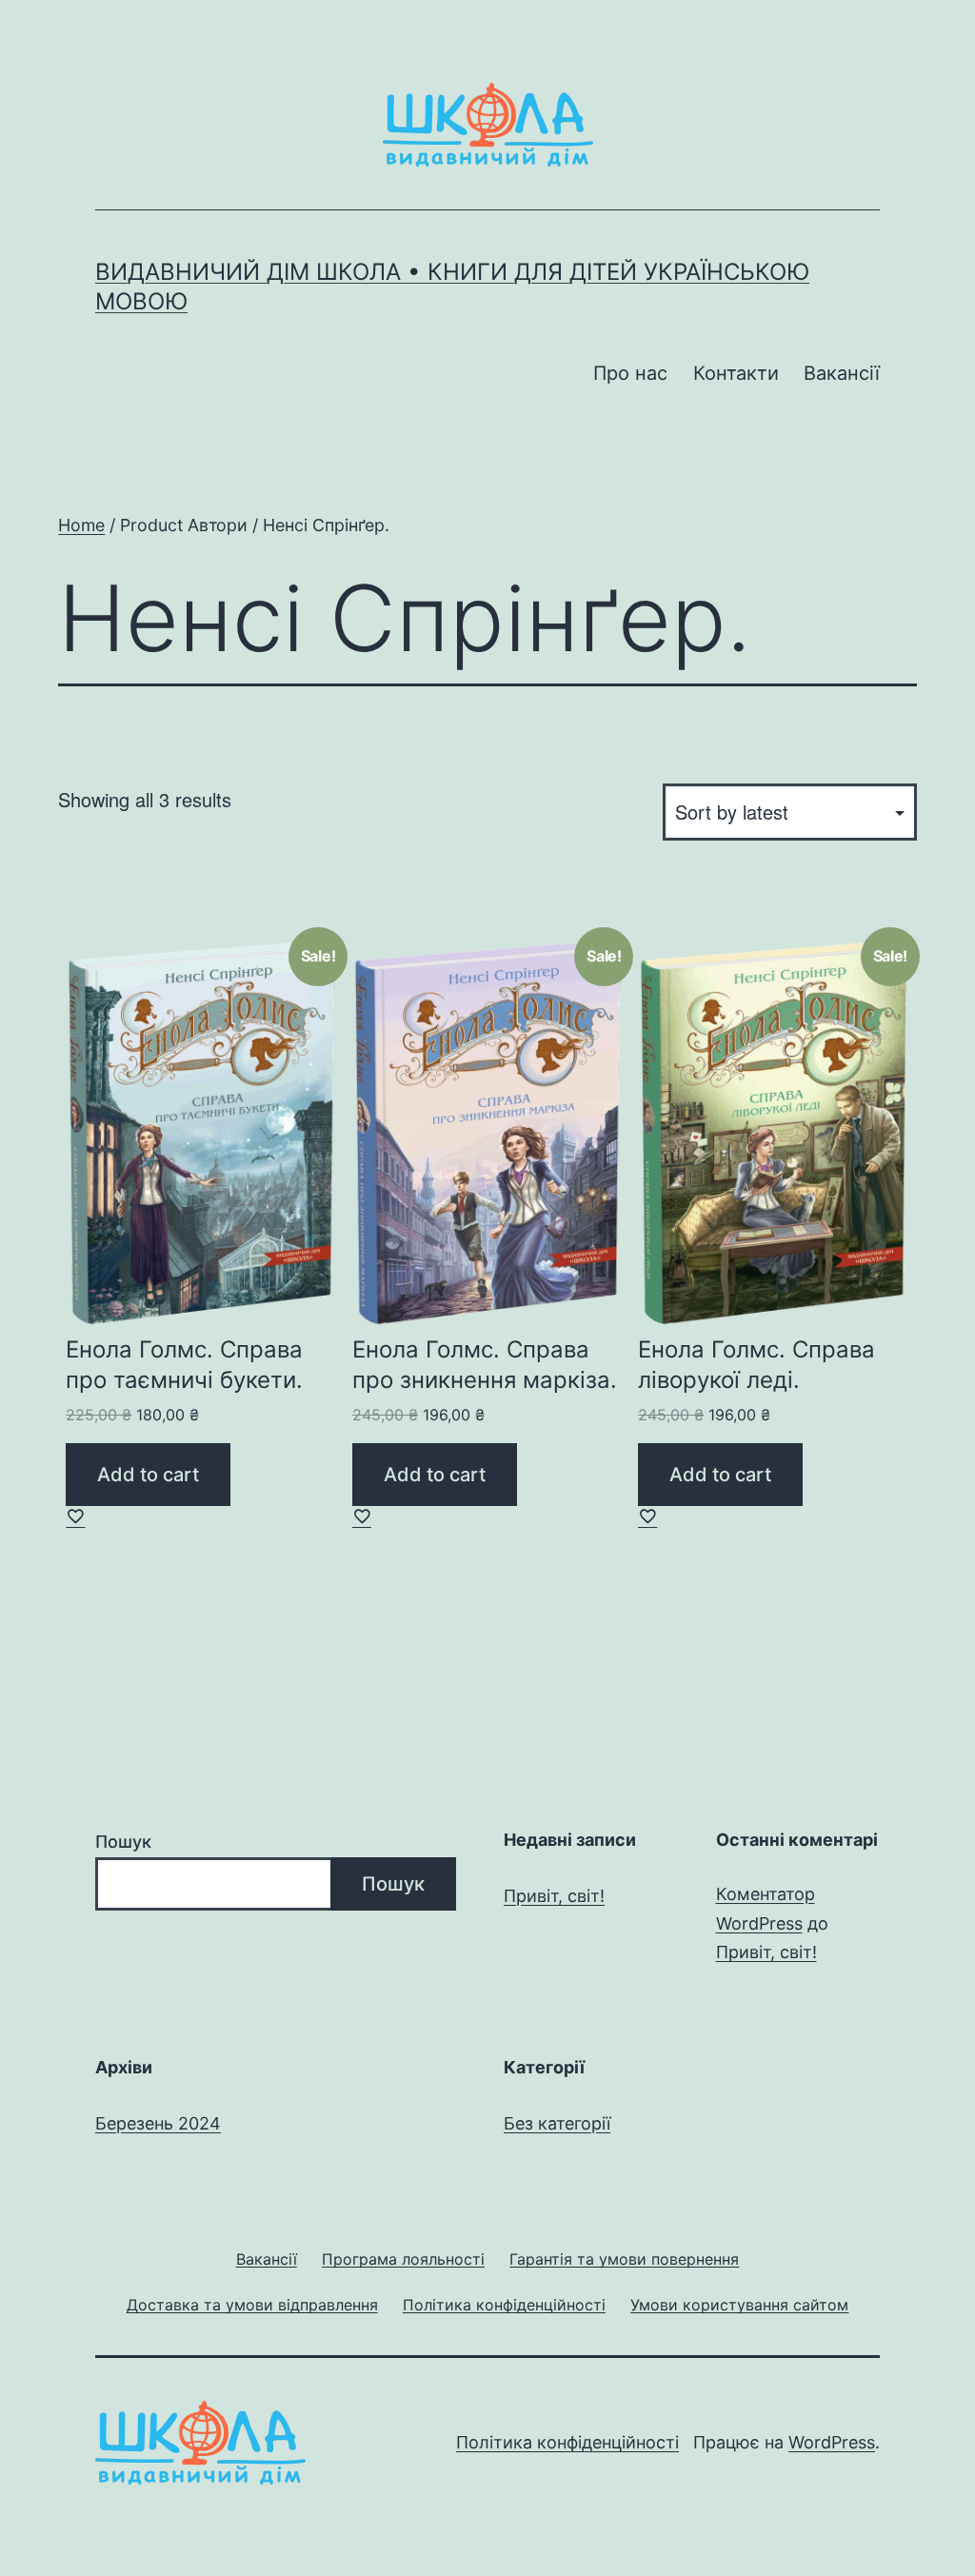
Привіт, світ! (554, 1896)
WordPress (832, 2442)
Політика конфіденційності (567, 2442)
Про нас (630, 373)
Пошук (123, 1842)
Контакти (736, 373)
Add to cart (148, 1475)
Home (81, 525)
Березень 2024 (158, 2123)
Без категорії (557, 2123)
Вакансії (842, 373)
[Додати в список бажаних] (75, 1516)
